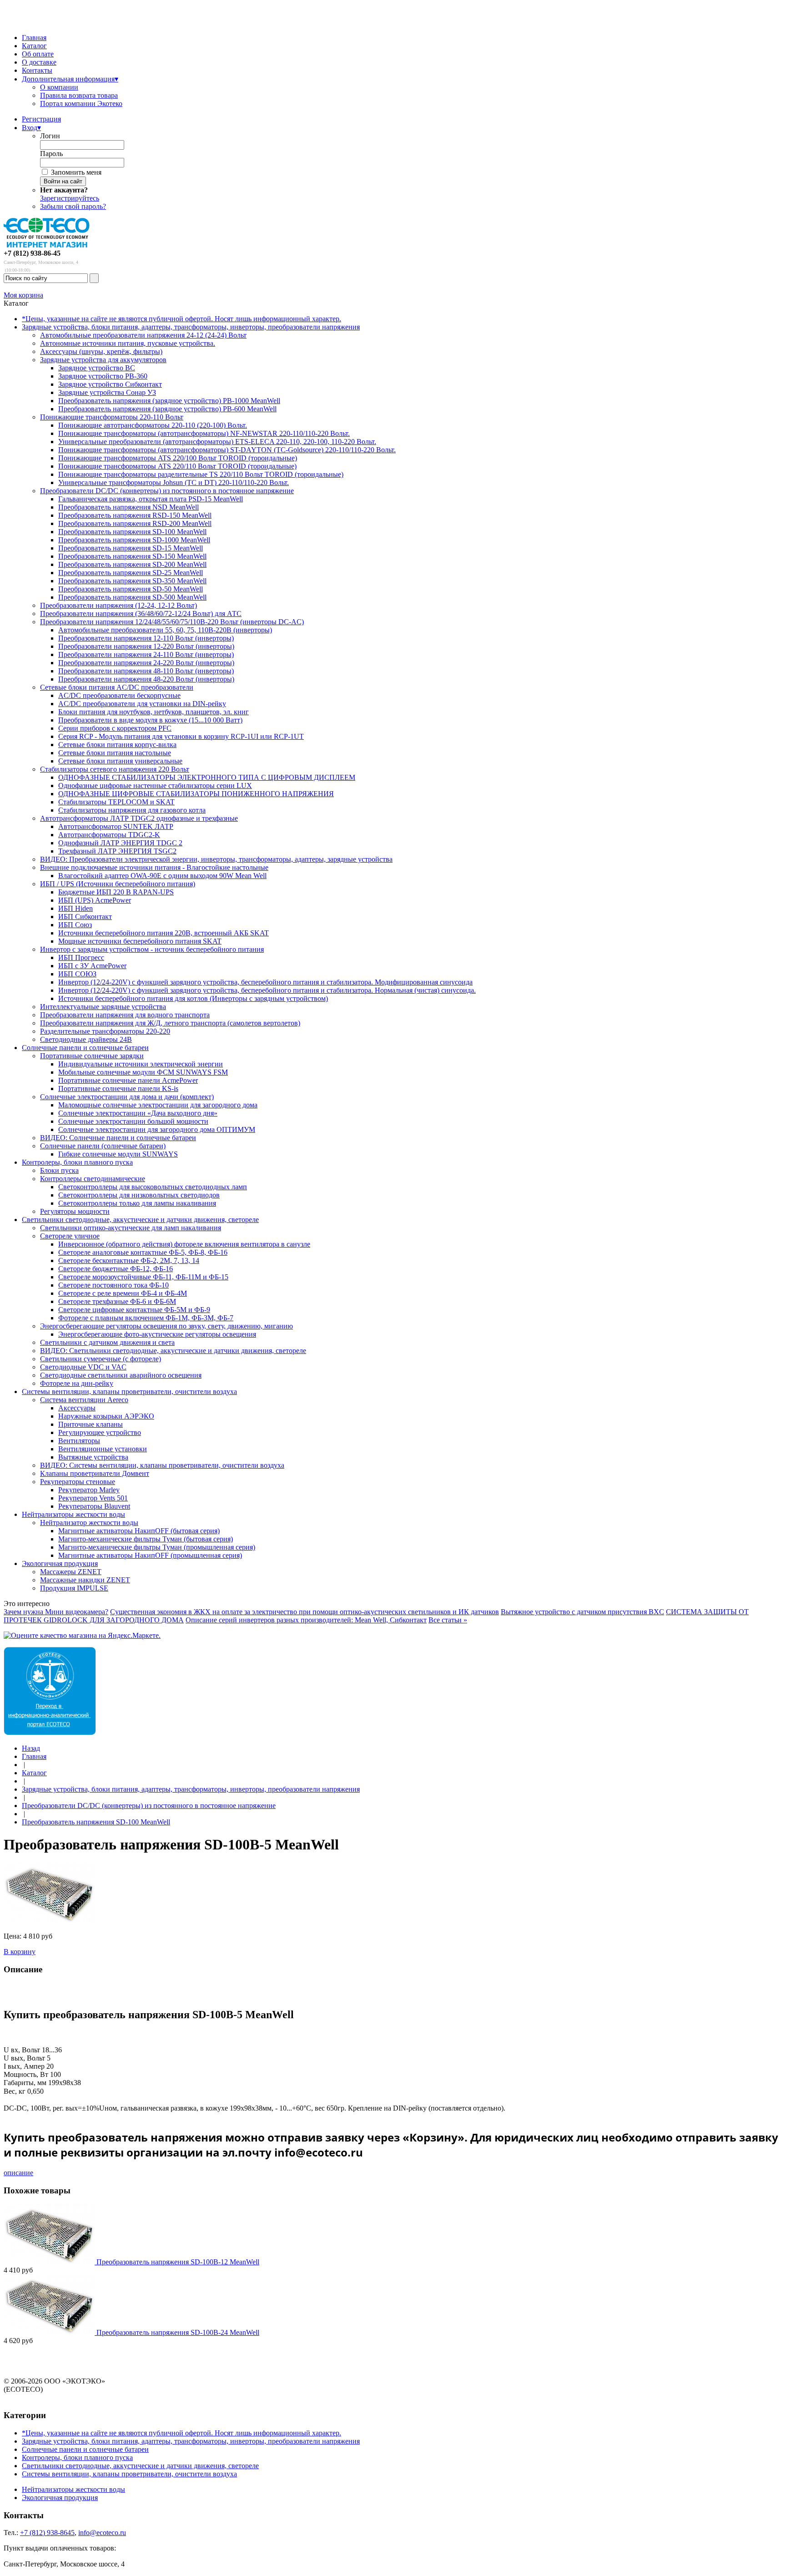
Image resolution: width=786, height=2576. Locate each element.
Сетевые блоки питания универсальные (120, 761)
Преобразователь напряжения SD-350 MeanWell (132, 581)
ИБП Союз (75, 925)
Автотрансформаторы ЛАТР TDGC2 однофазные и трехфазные (139, 818)
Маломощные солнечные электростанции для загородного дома (158, 1105)
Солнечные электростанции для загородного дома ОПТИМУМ (157, 1129)
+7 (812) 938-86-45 (32, 253)
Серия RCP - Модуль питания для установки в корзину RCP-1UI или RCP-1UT (181, 736)
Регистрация (41, 119)
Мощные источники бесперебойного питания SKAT (140, 941)
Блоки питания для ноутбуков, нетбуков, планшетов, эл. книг (154, 712)
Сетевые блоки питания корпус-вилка (117, 745)
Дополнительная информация (70, 79)
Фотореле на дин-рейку (77, 1383)
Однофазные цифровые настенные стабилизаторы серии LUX (155, 785)
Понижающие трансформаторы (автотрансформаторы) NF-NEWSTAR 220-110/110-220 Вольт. (204, 433)
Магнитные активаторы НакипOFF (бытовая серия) (139, 1531)
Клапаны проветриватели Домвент (95, 1473)
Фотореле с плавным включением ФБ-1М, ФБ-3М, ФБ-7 (146, 1318)
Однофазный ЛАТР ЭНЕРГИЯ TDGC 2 (120, 843)
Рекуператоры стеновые (78, 1482)
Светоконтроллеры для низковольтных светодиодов (139, 1195)
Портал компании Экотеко (81, 104)
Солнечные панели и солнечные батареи (85, 1048)
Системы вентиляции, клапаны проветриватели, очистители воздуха (129, 1392)
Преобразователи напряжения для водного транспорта (125, 1015)
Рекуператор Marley (89, 1490)
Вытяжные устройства (93, 1457)
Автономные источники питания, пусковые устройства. (128, 343)
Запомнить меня (76, 172)
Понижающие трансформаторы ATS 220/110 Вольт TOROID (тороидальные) (177, 466)
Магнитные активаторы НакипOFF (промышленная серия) (150, 1555)
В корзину (20, 1952)
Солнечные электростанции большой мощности (133, 1121)
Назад (31, 1748)
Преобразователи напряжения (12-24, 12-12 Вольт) (118, 605)
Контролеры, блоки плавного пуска (77, 1162)
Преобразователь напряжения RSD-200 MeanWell (135, 523)
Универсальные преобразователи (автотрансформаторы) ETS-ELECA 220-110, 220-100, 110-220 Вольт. (217, 442)
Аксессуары (77, 1408)
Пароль (51, 154)
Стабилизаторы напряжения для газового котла (132, 810)
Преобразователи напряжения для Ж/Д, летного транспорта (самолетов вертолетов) (170, 1023)
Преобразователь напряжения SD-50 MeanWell (131, 589)
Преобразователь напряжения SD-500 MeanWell (132, 597)
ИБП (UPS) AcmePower (95, 900)
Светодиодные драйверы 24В (86, 1039)
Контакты (37, 70)
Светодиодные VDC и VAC (83, 1367)
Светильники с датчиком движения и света (107, 1342)
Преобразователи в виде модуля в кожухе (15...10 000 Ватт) (150, 720)
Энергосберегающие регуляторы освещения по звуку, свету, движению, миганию (166, 1326)
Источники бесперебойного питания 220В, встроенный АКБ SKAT (164, 933)
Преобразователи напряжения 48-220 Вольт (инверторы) (146, 679)
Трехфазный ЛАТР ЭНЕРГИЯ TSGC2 (117, 851)
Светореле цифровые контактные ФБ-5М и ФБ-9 (134, 1310)
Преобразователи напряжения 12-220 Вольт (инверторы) (146, 646)
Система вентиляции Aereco (84, 1400)
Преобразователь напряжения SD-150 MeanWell (132, 556)
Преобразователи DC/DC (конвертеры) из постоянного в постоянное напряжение (167, 491)
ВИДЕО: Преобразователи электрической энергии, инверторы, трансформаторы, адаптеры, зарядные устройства (216, 859)
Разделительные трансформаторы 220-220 (105, 1031)
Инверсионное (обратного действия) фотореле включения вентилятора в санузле (184, 1244)
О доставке (39, 62)
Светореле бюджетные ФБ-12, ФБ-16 (116, 1269)
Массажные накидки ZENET (85, 1580)
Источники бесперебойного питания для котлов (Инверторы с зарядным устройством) (193, 998)
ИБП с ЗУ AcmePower (92, 966)
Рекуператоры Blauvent (94, 1506)
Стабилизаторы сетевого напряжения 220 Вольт (115, 769)
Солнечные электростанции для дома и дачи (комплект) (127, 1097)
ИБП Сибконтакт (85, 917)
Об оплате (38, 54)
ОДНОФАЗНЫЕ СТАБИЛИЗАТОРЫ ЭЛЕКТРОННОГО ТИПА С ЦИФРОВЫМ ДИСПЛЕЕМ (207, 777)
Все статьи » (448, 1620)
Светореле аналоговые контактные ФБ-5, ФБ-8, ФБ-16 (143, 1252)
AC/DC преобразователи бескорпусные (119, 695)
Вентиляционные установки (103, 1449)
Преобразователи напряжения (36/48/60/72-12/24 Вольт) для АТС (141, 614)
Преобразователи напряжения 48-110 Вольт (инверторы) (146, 671)
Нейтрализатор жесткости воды (89, 1523)
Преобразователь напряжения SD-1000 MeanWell (134, 540)
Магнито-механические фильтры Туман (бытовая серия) (146, 1539)
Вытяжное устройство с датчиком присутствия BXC (582, 1612)
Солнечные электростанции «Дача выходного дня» (138, 1113)
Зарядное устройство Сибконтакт (110, 384)
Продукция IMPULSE (74, 1588)
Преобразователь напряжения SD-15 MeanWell (131, 548)
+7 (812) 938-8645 (47, 2533)
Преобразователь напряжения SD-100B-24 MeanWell (178, 2332)
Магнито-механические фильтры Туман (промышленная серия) (157, 1547)
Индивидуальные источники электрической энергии (141, 1064)
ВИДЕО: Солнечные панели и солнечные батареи (118, 1138)
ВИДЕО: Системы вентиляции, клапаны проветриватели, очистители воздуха (162, 1465)
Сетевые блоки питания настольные (115, 753)
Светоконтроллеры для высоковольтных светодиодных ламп (153, 1187)
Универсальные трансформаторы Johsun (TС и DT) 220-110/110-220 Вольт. (174, 482)
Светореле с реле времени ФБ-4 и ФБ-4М (123, 1293)
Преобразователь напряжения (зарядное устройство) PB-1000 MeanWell (169, 401)
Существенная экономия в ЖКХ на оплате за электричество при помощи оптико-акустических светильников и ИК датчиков (305, 1612)
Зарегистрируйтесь (70, 198)
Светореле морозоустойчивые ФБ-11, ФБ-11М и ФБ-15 (143, 1277)
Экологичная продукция (60, 1563)
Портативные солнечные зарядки (92, 1056)
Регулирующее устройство (100, 1432)
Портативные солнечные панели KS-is (118, 1088)
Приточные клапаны (91, 1424)
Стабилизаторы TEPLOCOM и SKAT (116, 802)
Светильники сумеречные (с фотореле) (101, 1359)
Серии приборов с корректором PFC (115, 728)
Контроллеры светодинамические (93, 1179)
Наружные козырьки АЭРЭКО (106, 1416)
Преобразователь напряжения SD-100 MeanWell (132, 532)
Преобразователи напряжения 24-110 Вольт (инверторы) (146, 654)
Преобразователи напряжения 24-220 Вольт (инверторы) (146, 663)
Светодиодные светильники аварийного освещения (121, 1375)
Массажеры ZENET (71, 1572)
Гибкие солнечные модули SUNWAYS (118, 1154)
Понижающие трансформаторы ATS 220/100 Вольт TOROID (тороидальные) (178, 458)
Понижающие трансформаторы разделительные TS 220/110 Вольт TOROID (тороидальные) (201, 474)
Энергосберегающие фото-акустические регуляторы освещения (157, 1334)
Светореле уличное (70, 1236)
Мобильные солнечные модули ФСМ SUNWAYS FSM (143, 1072)
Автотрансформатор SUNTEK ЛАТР (116, 826)
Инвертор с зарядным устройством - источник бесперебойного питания (152, 949)
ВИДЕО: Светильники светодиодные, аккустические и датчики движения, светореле (173, 1351)
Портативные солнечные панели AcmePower (128, 1080)
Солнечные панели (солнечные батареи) (103, 1146)
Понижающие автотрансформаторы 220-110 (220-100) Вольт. (153, 425)
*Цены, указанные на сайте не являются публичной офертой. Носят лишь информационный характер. (181, 319)
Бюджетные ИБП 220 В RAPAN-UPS (116, 892)
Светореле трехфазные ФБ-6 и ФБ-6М (117, 1301)
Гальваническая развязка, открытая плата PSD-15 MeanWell (151, 499)
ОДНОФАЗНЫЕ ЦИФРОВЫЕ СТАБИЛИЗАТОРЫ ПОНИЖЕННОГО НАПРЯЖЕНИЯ (196, 794)
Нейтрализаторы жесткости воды (73, 1514)
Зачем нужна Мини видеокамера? (56, 1612)
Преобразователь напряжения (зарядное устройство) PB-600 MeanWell (167, 409)
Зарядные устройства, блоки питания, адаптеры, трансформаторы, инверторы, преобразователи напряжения (191, 327)
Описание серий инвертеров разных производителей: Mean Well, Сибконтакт (306, 1620)
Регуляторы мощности (75, 1211)
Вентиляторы (79, 1441)
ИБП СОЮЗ (77, 974)
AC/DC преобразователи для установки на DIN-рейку (142, 704)
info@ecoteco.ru (102, 2533)
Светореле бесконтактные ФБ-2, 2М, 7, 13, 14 (129, 1260)
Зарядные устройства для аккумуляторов (103, 360)
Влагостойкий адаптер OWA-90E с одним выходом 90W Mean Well (162, 876)
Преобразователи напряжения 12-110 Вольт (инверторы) (146, 638)
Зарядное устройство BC (97, 368)
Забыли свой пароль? (73, 206)
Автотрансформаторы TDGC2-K (109, 835)
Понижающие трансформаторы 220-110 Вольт (112, 417)
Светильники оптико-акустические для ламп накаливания (131, 1228)
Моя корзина (23, 295)
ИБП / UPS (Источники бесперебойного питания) (118, 884)
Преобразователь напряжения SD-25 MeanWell (131, 573)
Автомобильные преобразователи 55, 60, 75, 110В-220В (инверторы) (165, 630)
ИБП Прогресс (81, 957)
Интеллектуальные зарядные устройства (103, 1007)
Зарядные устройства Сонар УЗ (107, 392)
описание (18, 2173)
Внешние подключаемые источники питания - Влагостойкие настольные (154, 867)
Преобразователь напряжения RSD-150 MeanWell (135, 515)
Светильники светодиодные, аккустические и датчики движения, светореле (140, 1220)
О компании (59, 87)
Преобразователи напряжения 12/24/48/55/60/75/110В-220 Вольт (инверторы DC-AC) (172, 622)
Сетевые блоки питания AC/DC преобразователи (117, 687)
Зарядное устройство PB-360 (103, 376)
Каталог (34, 46)
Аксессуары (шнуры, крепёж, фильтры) (101, 351)
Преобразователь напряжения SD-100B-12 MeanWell (178, 2262)
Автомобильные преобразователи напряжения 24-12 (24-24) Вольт (143, 335)
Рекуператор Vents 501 (93, 1498)
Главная (34, 38)
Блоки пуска (59, 1170)
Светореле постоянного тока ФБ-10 (113, 1285)
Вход (31, 128)
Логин (50, 136)
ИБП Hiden (76, 908)
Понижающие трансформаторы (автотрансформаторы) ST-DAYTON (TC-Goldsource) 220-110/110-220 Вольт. (227, 450)
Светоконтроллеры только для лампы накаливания (137, 1203)
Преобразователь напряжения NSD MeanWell (128, 507)
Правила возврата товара (79, 95)
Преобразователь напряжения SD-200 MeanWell (132, 564)
